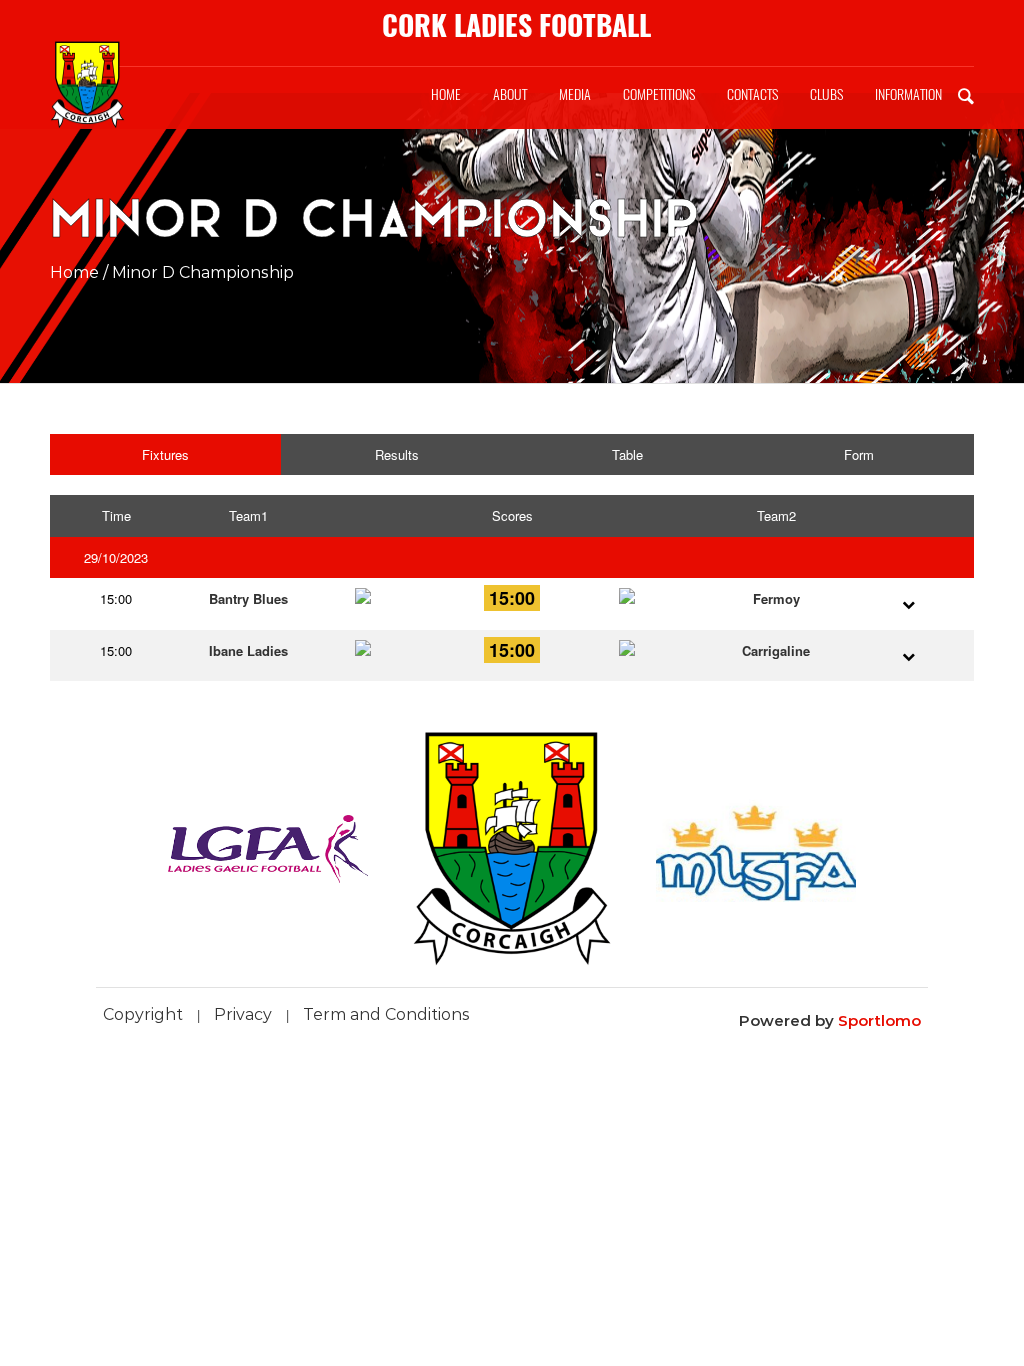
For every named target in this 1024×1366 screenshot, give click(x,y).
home (74, 272)
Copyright (143, 1014)
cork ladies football (516, 25)
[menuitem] (446, 95)
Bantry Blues (248, 598)
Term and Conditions (386, 1014)
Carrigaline (776, 650)
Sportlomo (879, 1020)
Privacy (243, 1014)
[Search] (966, 95)
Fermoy (776, 598)
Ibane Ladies (248, 650)
